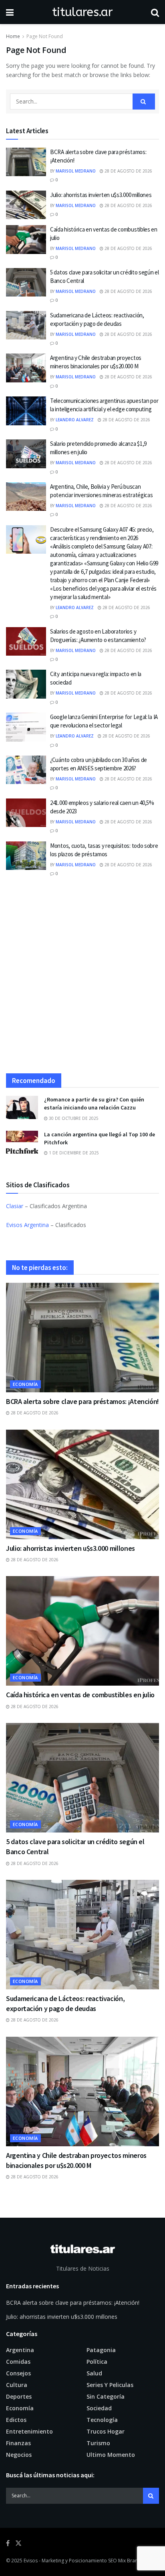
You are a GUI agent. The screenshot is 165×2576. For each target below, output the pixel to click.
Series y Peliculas (110, 2385)
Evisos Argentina (27, 1225)
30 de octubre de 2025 (73, 1118)
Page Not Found (45, 36)
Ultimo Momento (111, 2455)
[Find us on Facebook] (8, 2543)
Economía (25, 1384)
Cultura (17, 2385)
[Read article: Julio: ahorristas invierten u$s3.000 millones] (26, 205)
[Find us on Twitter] (18, 2543)
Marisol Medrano (76, 171)
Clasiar (15, 1206)
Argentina (20, 2350)
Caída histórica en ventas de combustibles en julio (80, 1695)
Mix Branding (133, 2561)
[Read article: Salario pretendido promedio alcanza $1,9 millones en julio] (26, 454)
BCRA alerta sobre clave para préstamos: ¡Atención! (82, 1401)
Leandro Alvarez (75, 420)
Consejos (18, 2373)
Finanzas (18, 2443)
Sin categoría (106, 2396)
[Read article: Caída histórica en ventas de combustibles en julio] (26, 240)
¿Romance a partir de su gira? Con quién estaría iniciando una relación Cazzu (94, 1103)
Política (97, 2362)
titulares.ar (82, 12)
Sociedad (99, 2408)
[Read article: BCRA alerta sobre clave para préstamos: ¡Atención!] (26, 162)
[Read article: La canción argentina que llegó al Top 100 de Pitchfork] (22, 1142)
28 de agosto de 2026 (128, 171)
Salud (94, 2373)
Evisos (31, 2561)
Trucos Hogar (106, 2431)
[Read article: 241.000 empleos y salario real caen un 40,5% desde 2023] (26, 813)
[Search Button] (155, 12)
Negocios (19, 2455)
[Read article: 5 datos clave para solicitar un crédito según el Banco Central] (26, 282)
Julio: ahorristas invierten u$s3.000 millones (101, 195)
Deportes (19, 2396)
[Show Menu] (10, 12)
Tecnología (102, 2420)
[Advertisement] (82, 979)
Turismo (98, 2443)
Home (13, 36)
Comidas (18, 2362)
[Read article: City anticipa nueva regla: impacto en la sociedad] (26, 684)
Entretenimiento (29, 2431)
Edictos (16, 2420)
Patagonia (101, 2350)
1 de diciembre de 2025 (73, 1153)
